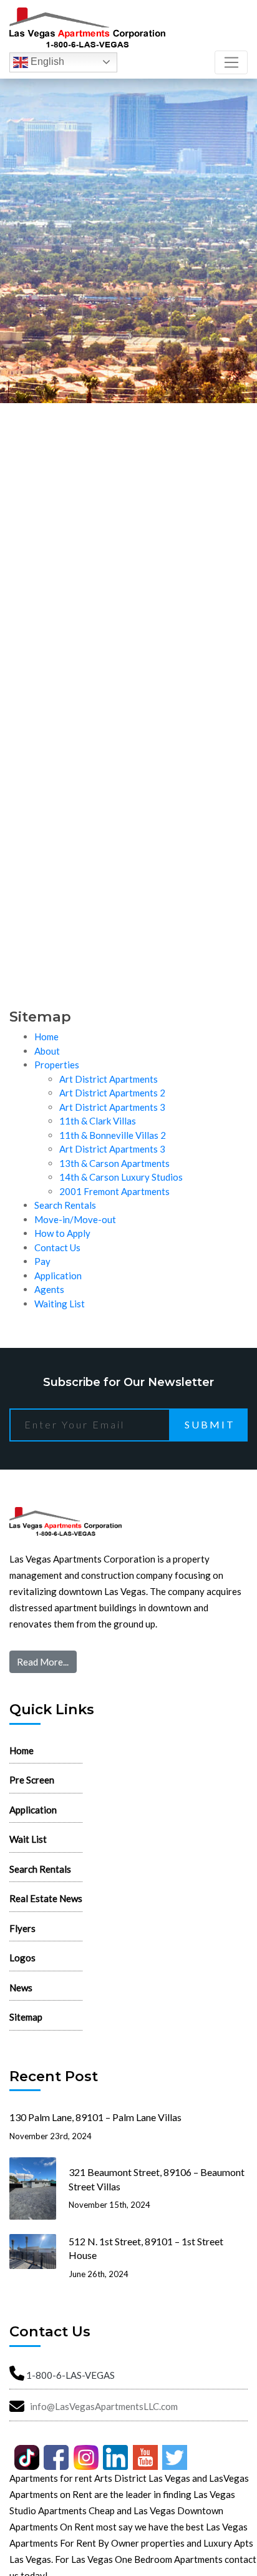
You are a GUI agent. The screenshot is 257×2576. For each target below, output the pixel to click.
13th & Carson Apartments (114, 1163)
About (47, 1051)
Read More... (43, 1662)
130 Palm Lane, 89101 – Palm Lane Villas (95, 2117)
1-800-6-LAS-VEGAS (70, 2375)
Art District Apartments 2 (112, 1093)
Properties (57, 1065)
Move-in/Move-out (75, 1219)
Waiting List (60, 1304)
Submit (210, 1424)
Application (58, 1276)
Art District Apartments (109, 1079)
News (21, 1988)
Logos (22, 1958)
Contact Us (57, 1247)
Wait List (28, 1839)
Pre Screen (32, 1780)
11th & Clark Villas (98, 1121)
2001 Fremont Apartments (114, 1191)
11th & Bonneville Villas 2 (113, 1135)
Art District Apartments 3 (112, 1107)
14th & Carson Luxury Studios (121, 1177)
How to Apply (62, 1233)
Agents (49, 1289)
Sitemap (26, 2017)
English (46, 61)
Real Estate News (46, 1898)
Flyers (22, 1928)
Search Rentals (65, 1205)
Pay (42, 1261)
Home (46, 1037)
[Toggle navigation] (231, 62)
